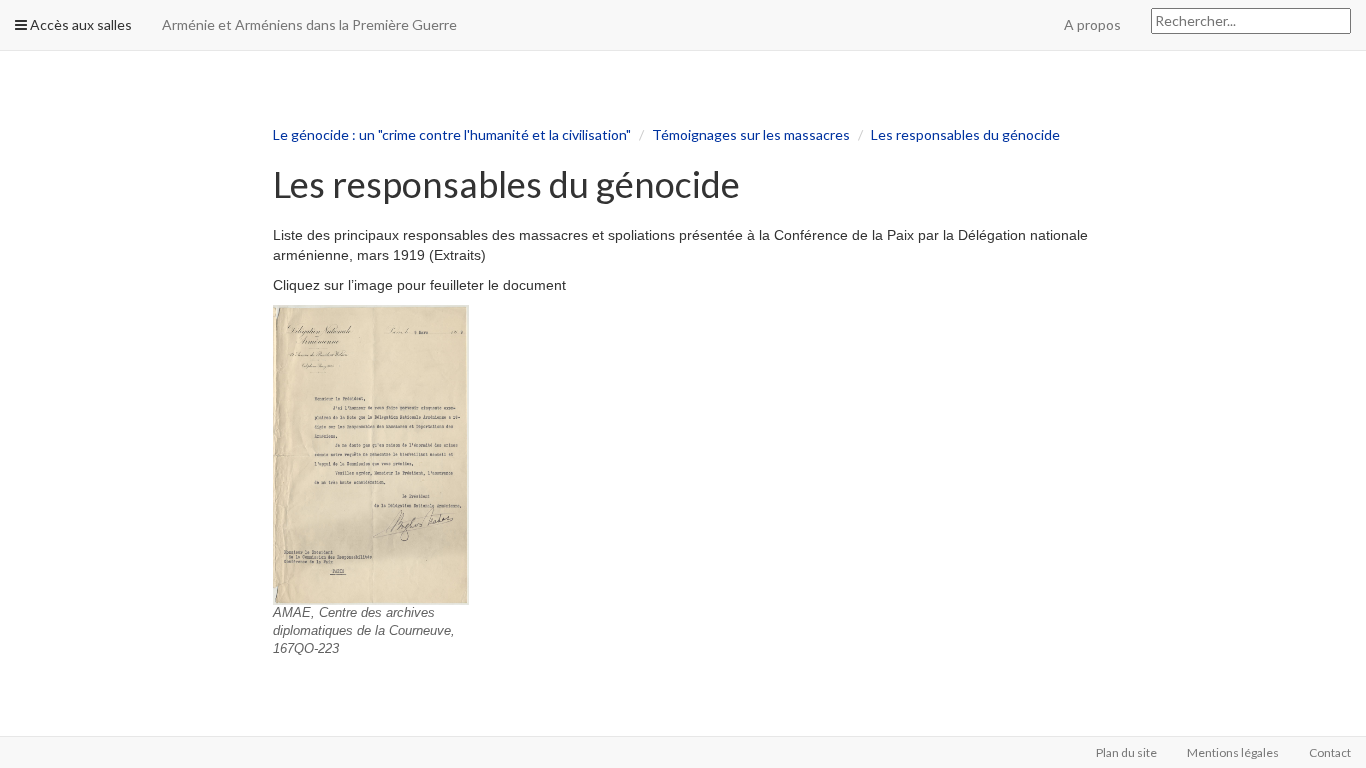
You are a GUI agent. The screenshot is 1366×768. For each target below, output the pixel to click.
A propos (1092, 24)
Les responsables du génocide (965, 134)
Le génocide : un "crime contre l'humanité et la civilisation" (452, 134)
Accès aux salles (79, 24)
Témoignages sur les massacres (751, 134)
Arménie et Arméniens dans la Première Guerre (309, 24)
